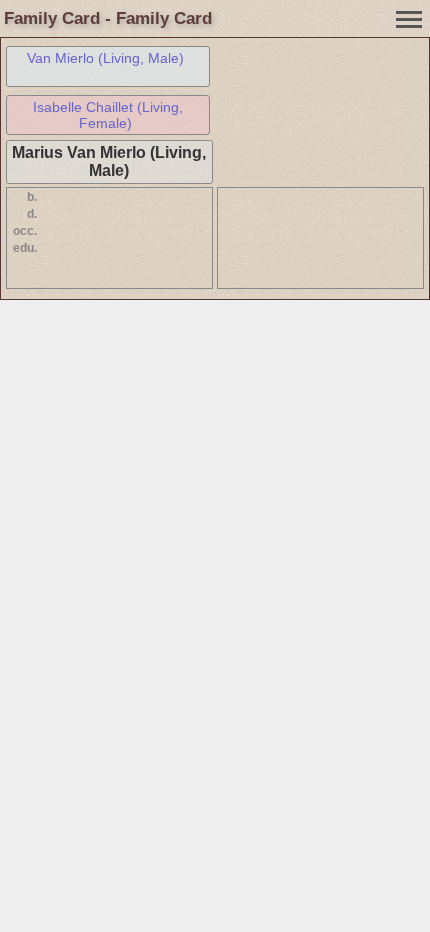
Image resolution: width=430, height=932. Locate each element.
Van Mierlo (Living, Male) (105, 58)
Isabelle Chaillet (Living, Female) (108, 115)
